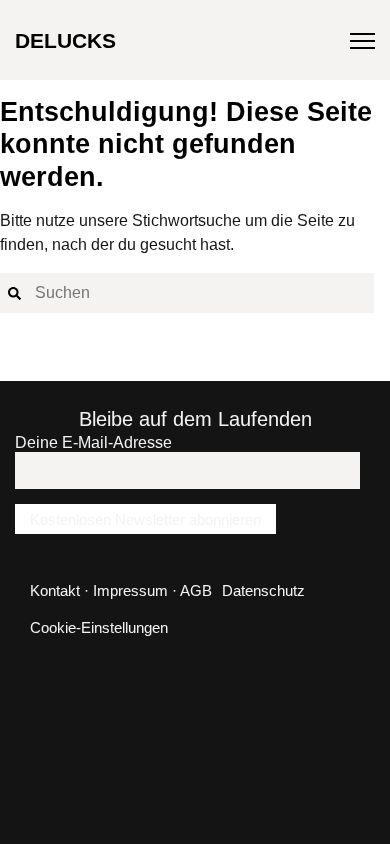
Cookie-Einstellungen (99, 627)
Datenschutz (263, 590)
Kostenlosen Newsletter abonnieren (145, 519)
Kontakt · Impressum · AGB (121, 590)
